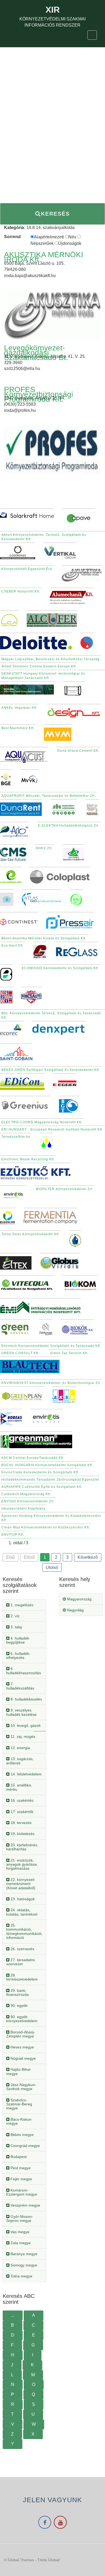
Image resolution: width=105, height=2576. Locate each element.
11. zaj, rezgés (22, 1736)
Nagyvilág (75, 1610)
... (13, 2315)
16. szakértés (21, 1800)
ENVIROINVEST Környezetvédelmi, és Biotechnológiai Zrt (51, 1383)
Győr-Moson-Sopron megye (20, 2219)
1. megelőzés (21, 1605)
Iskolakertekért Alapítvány (23, 1509)
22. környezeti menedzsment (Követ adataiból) (21, 1884)
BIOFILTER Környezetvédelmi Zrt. (65, 1189)
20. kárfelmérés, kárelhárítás (22, 1847)
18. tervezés (20, 1823)
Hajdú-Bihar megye (18, 2071)
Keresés (55, 214)
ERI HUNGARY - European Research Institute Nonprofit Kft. (52, 1129)
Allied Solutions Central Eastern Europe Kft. (39, 666)
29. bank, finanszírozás (17, 1992)
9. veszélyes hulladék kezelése (21, 1712)
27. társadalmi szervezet (20, 1962)
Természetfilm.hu (16, 1137)
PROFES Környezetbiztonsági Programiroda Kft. (38, 394)
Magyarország (79, 1599)
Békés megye (22, 2135)
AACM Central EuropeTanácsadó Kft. (33, 1458)
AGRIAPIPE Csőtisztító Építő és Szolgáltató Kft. (42, 1487)
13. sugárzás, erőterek (20, 1761)
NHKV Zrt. (44, 848)
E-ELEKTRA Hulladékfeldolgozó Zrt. (69, 826)
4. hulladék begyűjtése (18, 1640)
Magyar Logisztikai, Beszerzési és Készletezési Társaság (50, 659)
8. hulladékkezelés (26, 1699)
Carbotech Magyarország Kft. (26, 1494)
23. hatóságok (22, 1899)
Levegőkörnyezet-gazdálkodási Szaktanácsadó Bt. (36, 353)
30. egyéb (18, 2005)
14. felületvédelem (26, 1774)
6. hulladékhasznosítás (24, 1671)
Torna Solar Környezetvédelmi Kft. (31, 1234)
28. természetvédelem (22, 1977)
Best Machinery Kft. (18, 728)
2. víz (15, 1616)
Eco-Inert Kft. (13, 946)
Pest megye (20, 2168)
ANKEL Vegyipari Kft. (19, 708)
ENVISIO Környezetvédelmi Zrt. (28, 1501)
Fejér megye (21, 2179)
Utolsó (52, 1567)
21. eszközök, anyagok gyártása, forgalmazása (22, 1864)
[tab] (24, 1605)
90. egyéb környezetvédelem (22, 2019)
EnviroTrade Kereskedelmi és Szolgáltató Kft (40, 1472)
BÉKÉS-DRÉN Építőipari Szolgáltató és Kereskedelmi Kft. (51, 1070)
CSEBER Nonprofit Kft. (21, 591)
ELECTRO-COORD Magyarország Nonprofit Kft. (42, 1122)
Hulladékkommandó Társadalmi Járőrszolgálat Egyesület (50, 1480)
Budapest (18, 2157)
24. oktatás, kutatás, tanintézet (22, 1912)
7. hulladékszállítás (20, 1686)
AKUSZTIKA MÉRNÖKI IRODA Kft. (44, 257)
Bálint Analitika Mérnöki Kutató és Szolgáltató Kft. (44, 938)
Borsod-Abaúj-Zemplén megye (21, 2034)
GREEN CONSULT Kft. (20, 1353)
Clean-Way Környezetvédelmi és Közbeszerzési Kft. (46, 1527)
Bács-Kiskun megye (19, 2121)
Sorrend (12, 237)
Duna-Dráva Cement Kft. (78, 751)
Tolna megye (21, 2276)
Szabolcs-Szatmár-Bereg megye (19, 2104)
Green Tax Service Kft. (69, 1353)
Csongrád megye (25, 2146)
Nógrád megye (23, 2058)
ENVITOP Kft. (13, 1535)
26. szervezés (22, 1949)
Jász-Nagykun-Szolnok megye (21, 2087)
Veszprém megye (25, 2205)
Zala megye (20, 2243)
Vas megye (19, 2232)
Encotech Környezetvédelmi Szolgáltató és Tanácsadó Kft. (51, 1346)
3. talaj (16, 1627)
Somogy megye (23, 2265)
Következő (88, 1557)
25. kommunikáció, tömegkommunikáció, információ (24, 1931)
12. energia (20, 1748)
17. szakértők (21, 1812)
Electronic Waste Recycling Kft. (28, 1159)
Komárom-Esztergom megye (22, 2192)
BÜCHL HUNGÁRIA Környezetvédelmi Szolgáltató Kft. (47, 1465)
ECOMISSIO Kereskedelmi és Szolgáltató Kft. (60, 968)
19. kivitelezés (22, 1834)
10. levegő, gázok (25, 1725)
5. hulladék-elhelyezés (18, 1656)
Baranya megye (23, 2254)
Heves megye (22, 2047)
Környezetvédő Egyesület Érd (27, 569)
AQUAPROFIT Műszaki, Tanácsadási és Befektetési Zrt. (48, 796)
